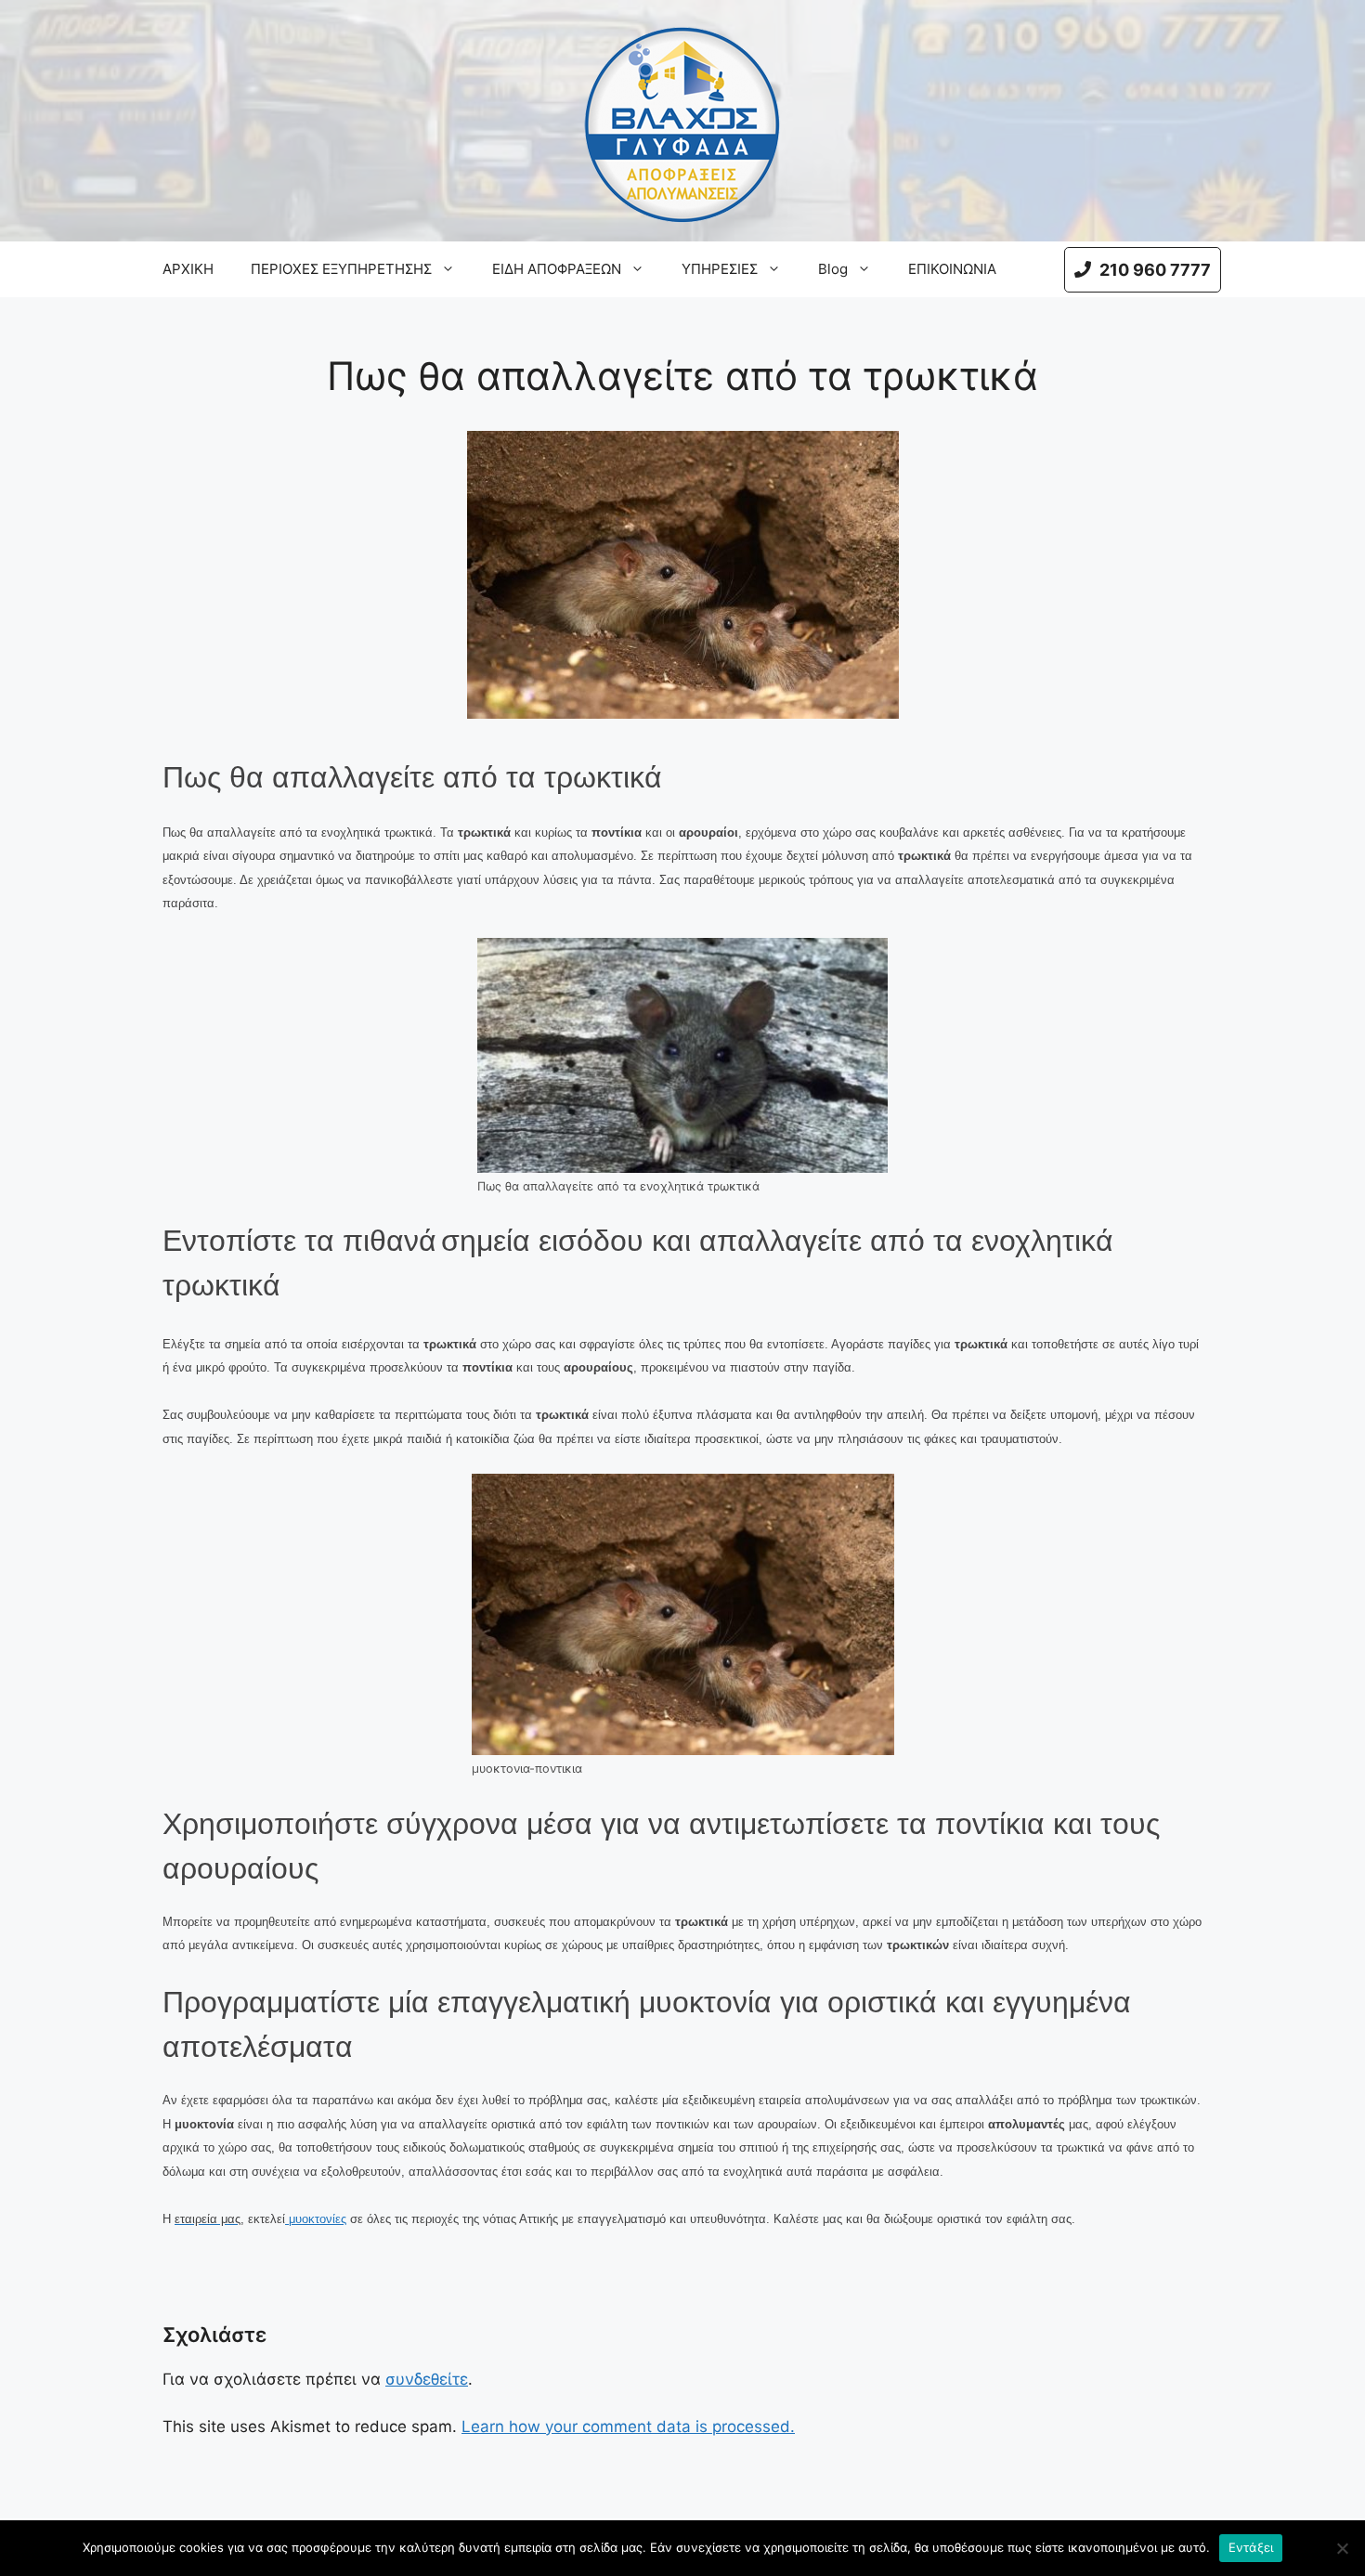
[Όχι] (1342, 2548)
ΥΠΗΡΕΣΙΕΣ (720, 269)
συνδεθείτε (427, 2379)
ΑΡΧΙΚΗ (188, 269)
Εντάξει (1251, 2547)
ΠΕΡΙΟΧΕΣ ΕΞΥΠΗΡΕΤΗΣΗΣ (341, 269)
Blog (833, 269)
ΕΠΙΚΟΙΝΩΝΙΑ (952, 269)
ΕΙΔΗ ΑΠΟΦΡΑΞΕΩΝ (557, 269)
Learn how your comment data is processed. (628, 2426)
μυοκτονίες (316, 2219)
